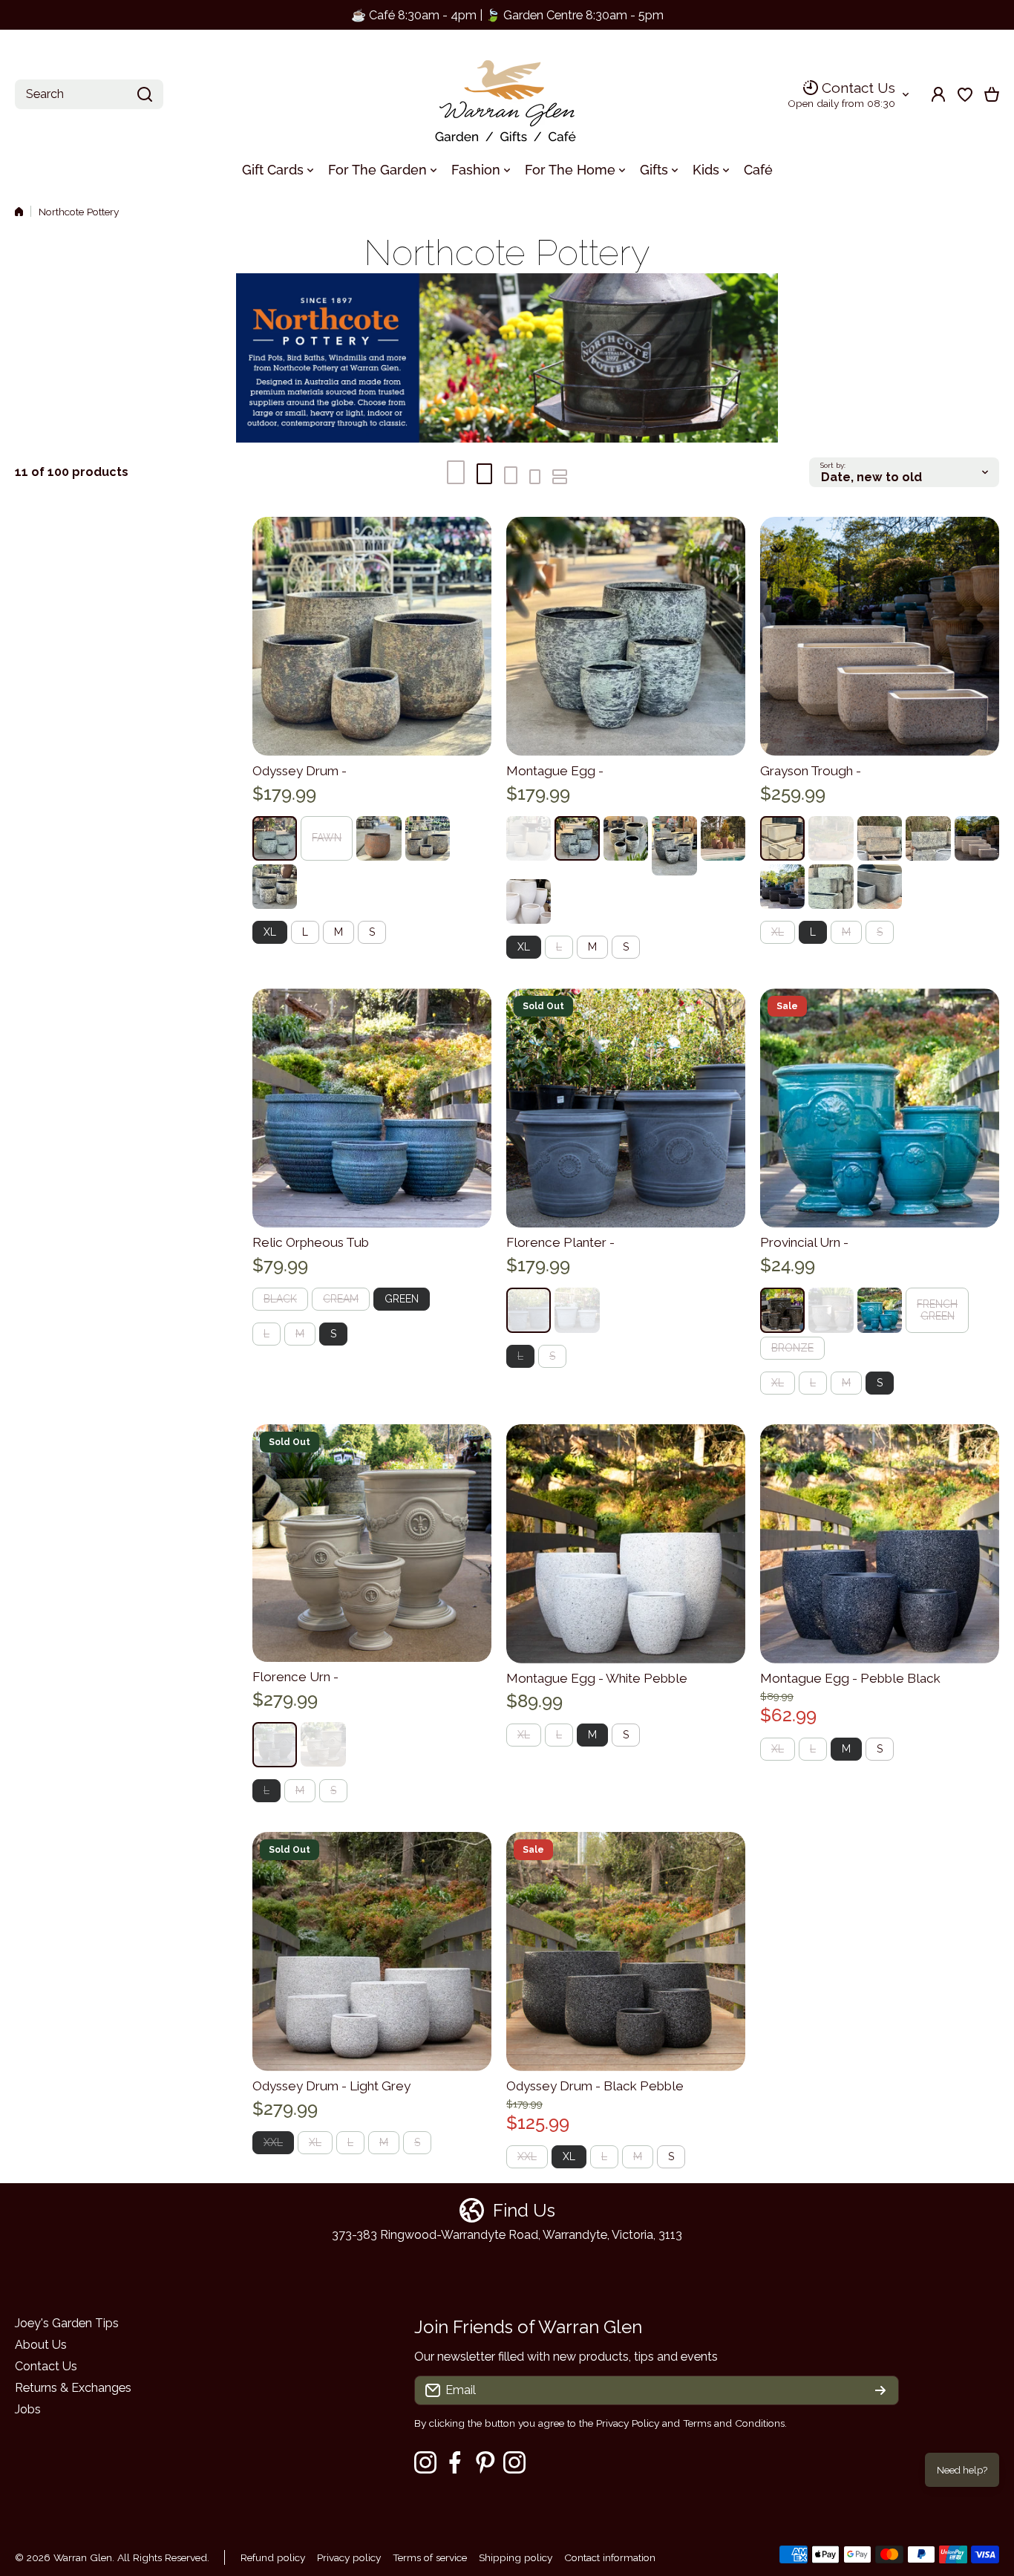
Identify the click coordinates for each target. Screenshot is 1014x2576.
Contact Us (858, 88)
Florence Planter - (560, 1242)
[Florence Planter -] (626, 1108)
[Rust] (379, 838)
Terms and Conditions (734, 2423)
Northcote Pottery (79, 212)
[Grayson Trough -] (880, 636)
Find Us (524, 2210)
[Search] (145, 94)
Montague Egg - (555, 771)
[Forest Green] (880, 1310)
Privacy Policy (628, 2423)
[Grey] (529, 1310)
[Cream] (831, 1310)
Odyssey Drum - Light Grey (331, 2086)
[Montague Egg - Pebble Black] (880, 1544)
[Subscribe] (880, 2390)
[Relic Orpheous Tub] (372, 1108)
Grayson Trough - (811, 771)
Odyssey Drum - (300, 771)
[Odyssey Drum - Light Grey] (372, 1951)
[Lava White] (529, 901)
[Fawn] (529, 838)
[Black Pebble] (782, 887)
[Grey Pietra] (880, 887)
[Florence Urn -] (372, 1543)
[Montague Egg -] (626, 636)
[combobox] (89, 94)
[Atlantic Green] (275, 838)
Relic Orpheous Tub (311, 1242)
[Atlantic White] (275, 887)
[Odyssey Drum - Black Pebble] (626, 1951)
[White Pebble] (977, 838)
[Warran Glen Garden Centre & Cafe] (507, 95)
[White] (577, 1310)
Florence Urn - (295, 1677)
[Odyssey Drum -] (372, 636)
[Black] (782, 1310)
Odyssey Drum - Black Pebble (595, 2086)
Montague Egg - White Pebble (597, 1678)
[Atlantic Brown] (428, 838)
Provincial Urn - (804, 1242)
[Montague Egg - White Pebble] (626, 1544)
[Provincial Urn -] (880, 1108)
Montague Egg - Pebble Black (850, 1678)
